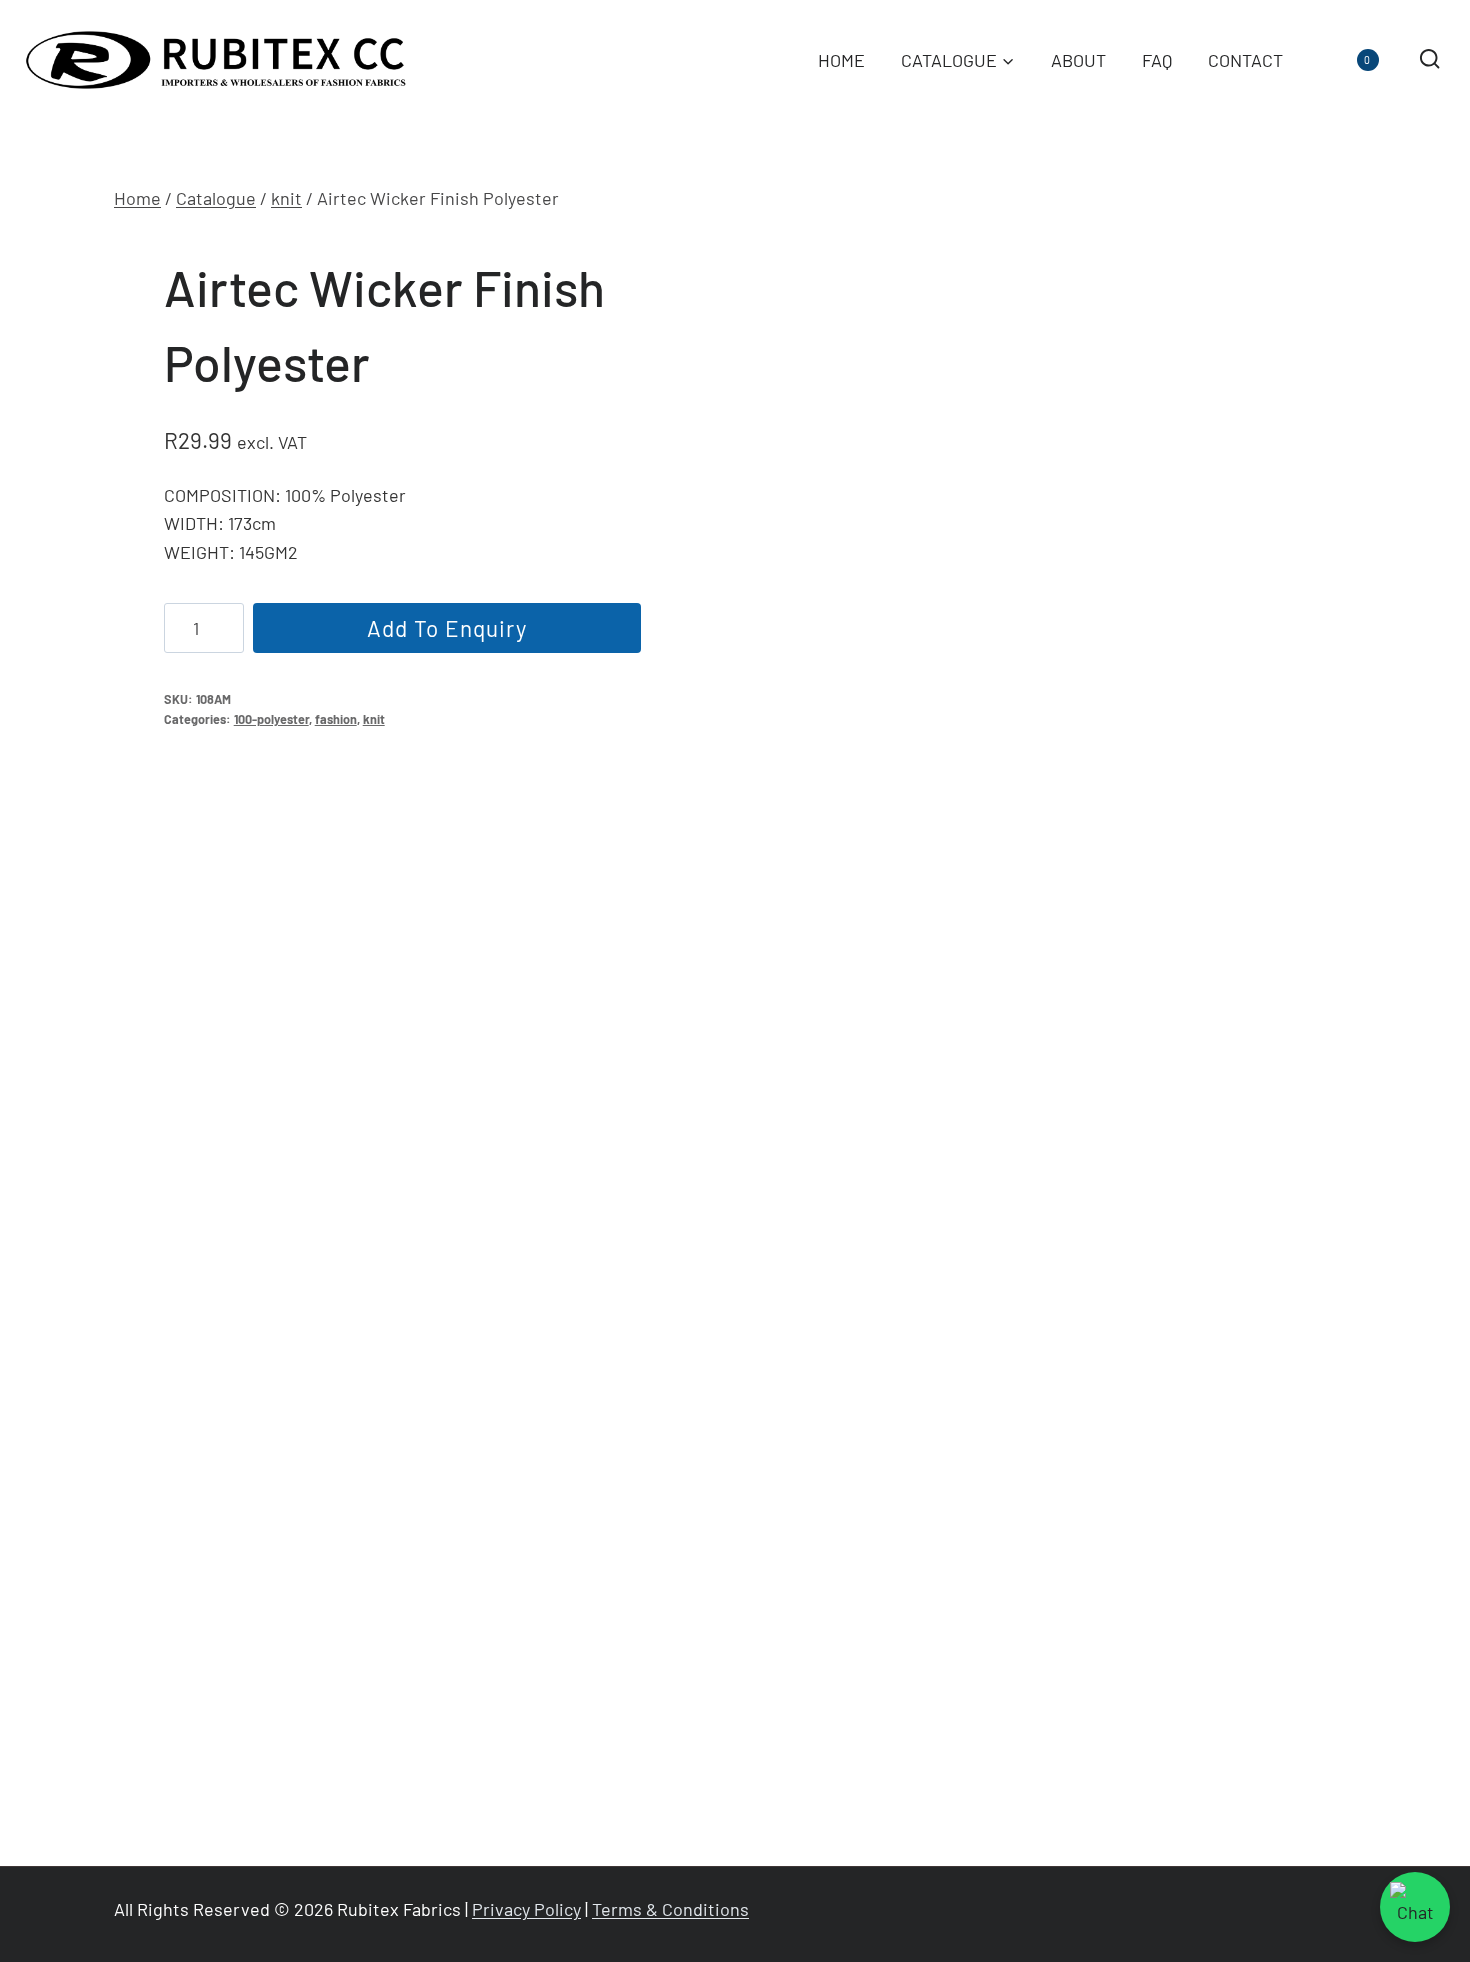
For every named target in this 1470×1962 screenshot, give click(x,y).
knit (374, 719)
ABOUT (1078, 60)
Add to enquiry (447, 628)
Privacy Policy (526, 1909)
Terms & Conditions (670, 1909)
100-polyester (271, 719)
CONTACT (1245, 60)
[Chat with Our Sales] (1415, 1907)
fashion (336, 719)
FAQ (1157, 60)
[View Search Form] (1429, 59)
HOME (841, 60)
